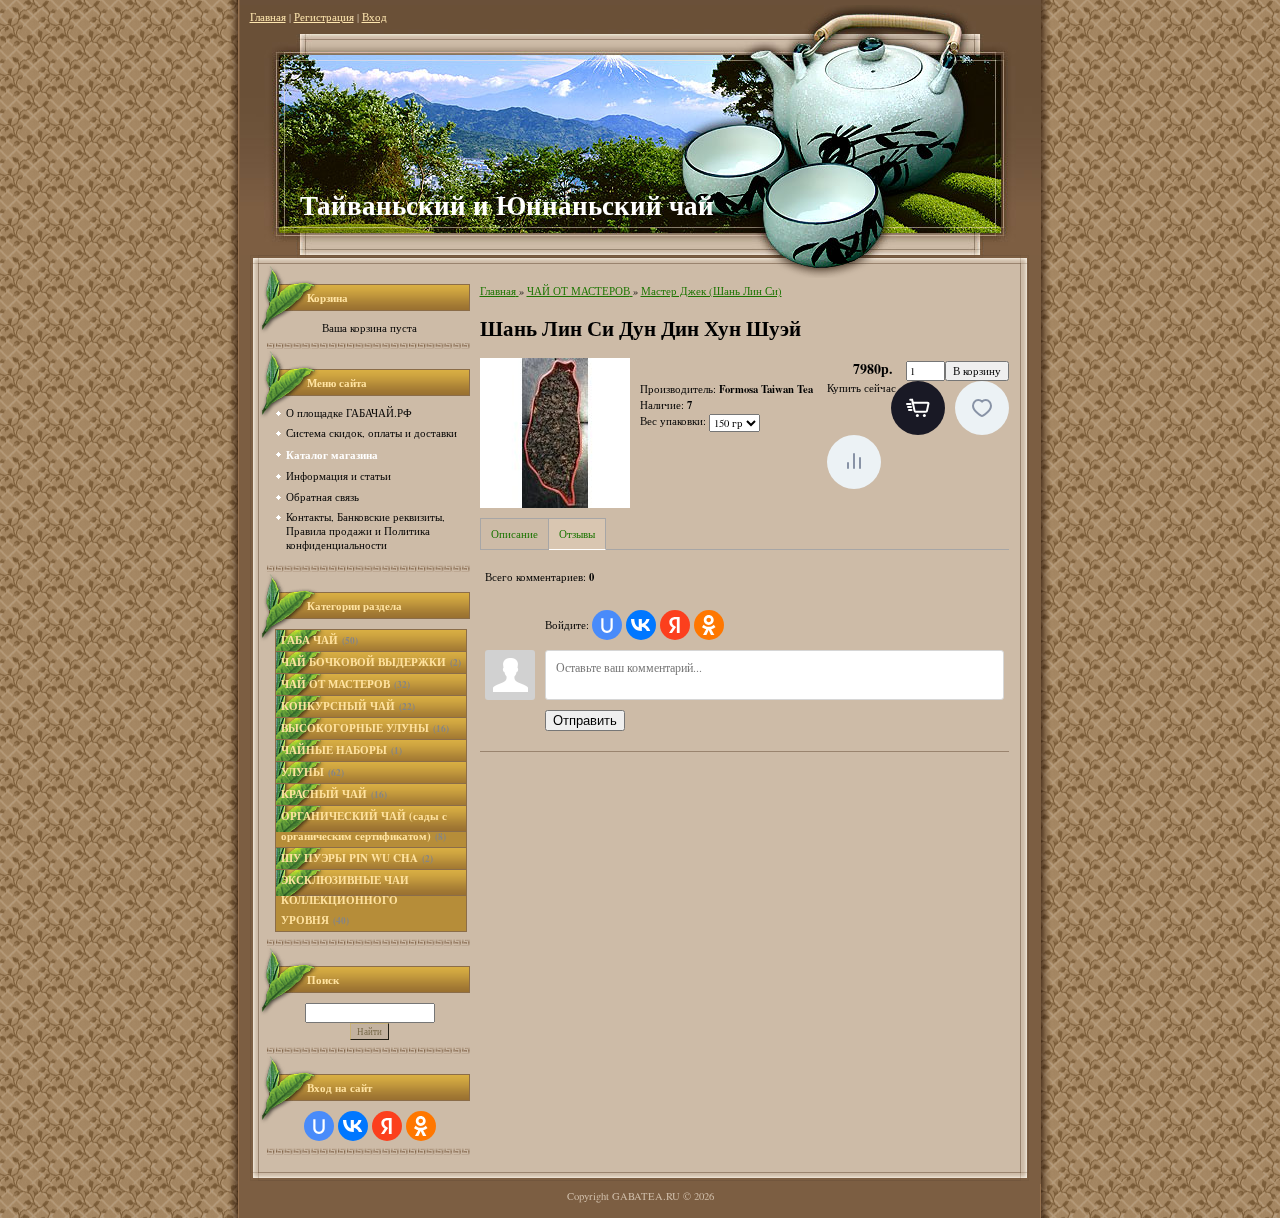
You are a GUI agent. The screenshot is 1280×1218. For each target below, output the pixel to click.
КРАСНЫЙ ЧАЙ (334, 794)
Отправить (585, 720)
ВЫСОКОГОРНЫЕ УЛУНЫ (365, 728)
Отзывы (577, 534)
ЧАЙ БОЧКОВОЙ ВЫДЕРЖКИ (371, 662)
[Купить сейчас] (918, 408)
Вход (374, 17)
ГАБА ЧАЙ (319, 640)
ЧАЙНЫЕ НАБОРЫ (341, 750)
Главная (268, 17)
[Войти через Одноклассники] (421, 1126)
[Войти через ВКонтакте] (353, 1126)
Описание (514, 534)
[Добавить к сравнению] (854, 462)
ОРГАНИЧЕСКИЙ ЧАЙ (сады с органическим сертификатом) (364, 826)
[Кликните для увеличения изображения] (555, 433)
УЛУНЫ (312, 772)
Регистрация (324, 17)
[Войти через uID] (319, 1126)
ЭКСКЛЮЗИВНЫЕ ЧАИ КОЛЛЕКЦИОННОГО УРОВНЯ (345, 900)
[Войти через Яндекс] (387, 1126)
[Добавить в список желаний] (982, 408)
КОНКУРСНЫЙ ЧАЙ (348, 706)
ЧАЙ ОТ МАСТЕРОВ (345, 684)
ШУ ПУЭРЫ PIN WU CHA (357, 858)
